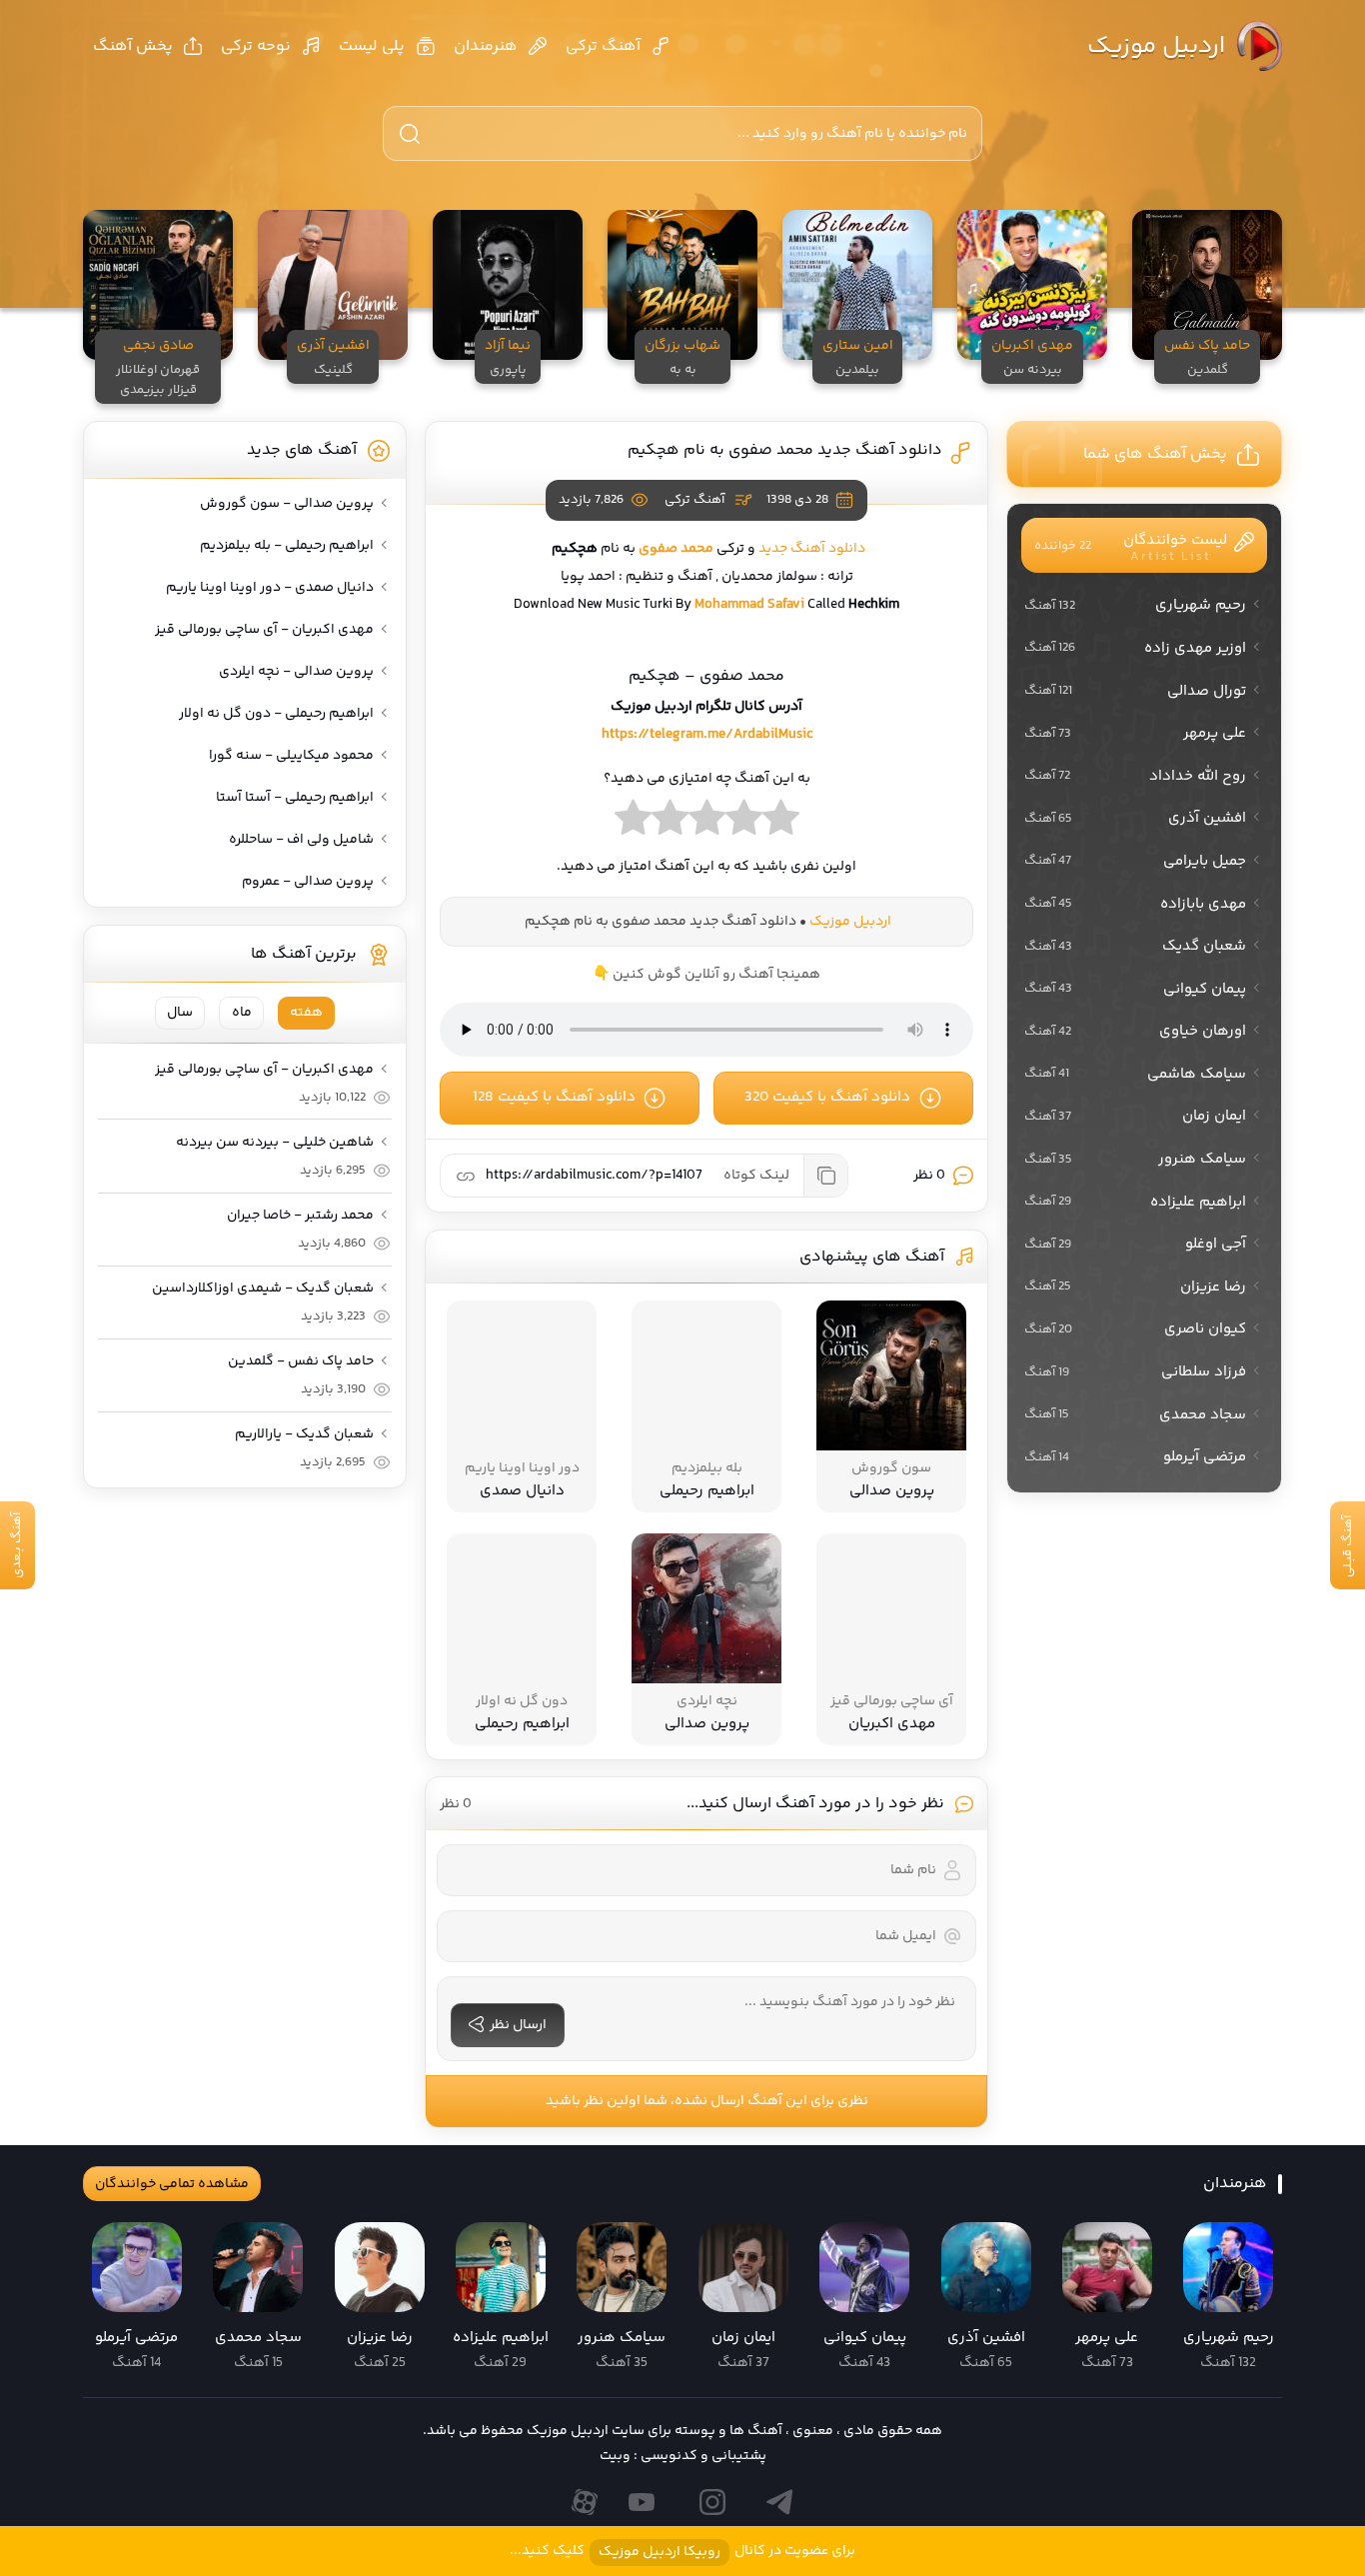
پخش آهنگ (133, 46)
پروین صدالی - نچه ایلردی (296, 672)
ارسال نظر (518, 2025)
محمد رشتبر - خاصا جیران (300, 1216)
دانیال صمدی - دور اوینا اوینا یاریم (270, 588)
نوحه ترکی (256, 46)
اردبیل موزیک (1156, 46)
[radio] (781, 823)
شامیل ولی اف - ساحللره (301, 840)
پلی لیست (372, 46)
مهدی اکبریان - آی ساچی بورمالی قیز (264, 630)
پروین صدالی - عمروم (308, 882)
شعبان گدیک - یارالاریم (304, 1434)
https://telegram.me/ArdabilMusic (707, 735)
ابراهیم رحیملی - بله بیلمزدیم (287, 546)
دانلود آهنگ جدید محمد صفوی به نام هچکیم (783, 450)
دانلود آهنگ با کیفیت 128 (554, 1097)
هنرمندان (486, 46)
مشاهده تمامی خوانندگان (172, 2184)
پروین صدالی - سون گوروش (287, 504)
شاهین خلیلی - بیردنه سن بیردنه (275, 1143)
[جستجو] (410, 134)
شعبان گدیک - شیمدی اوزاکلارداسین (263, 1288)
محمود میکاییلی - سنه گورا (291, 756)
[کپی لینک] (825, 1176)
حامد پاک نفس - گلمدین (301, 1361)
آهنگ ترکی (603, 46)
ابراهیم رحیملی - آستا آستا (295, 798)
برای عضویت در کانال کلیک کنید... (682, 2552)
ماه (242, 1013)
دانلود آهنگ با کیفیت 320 (827, 1097)
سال (180, 1013)
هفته (306, 1013)
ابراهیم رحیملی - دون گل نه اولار (276, 714)
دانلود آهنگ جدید (812, 549)
